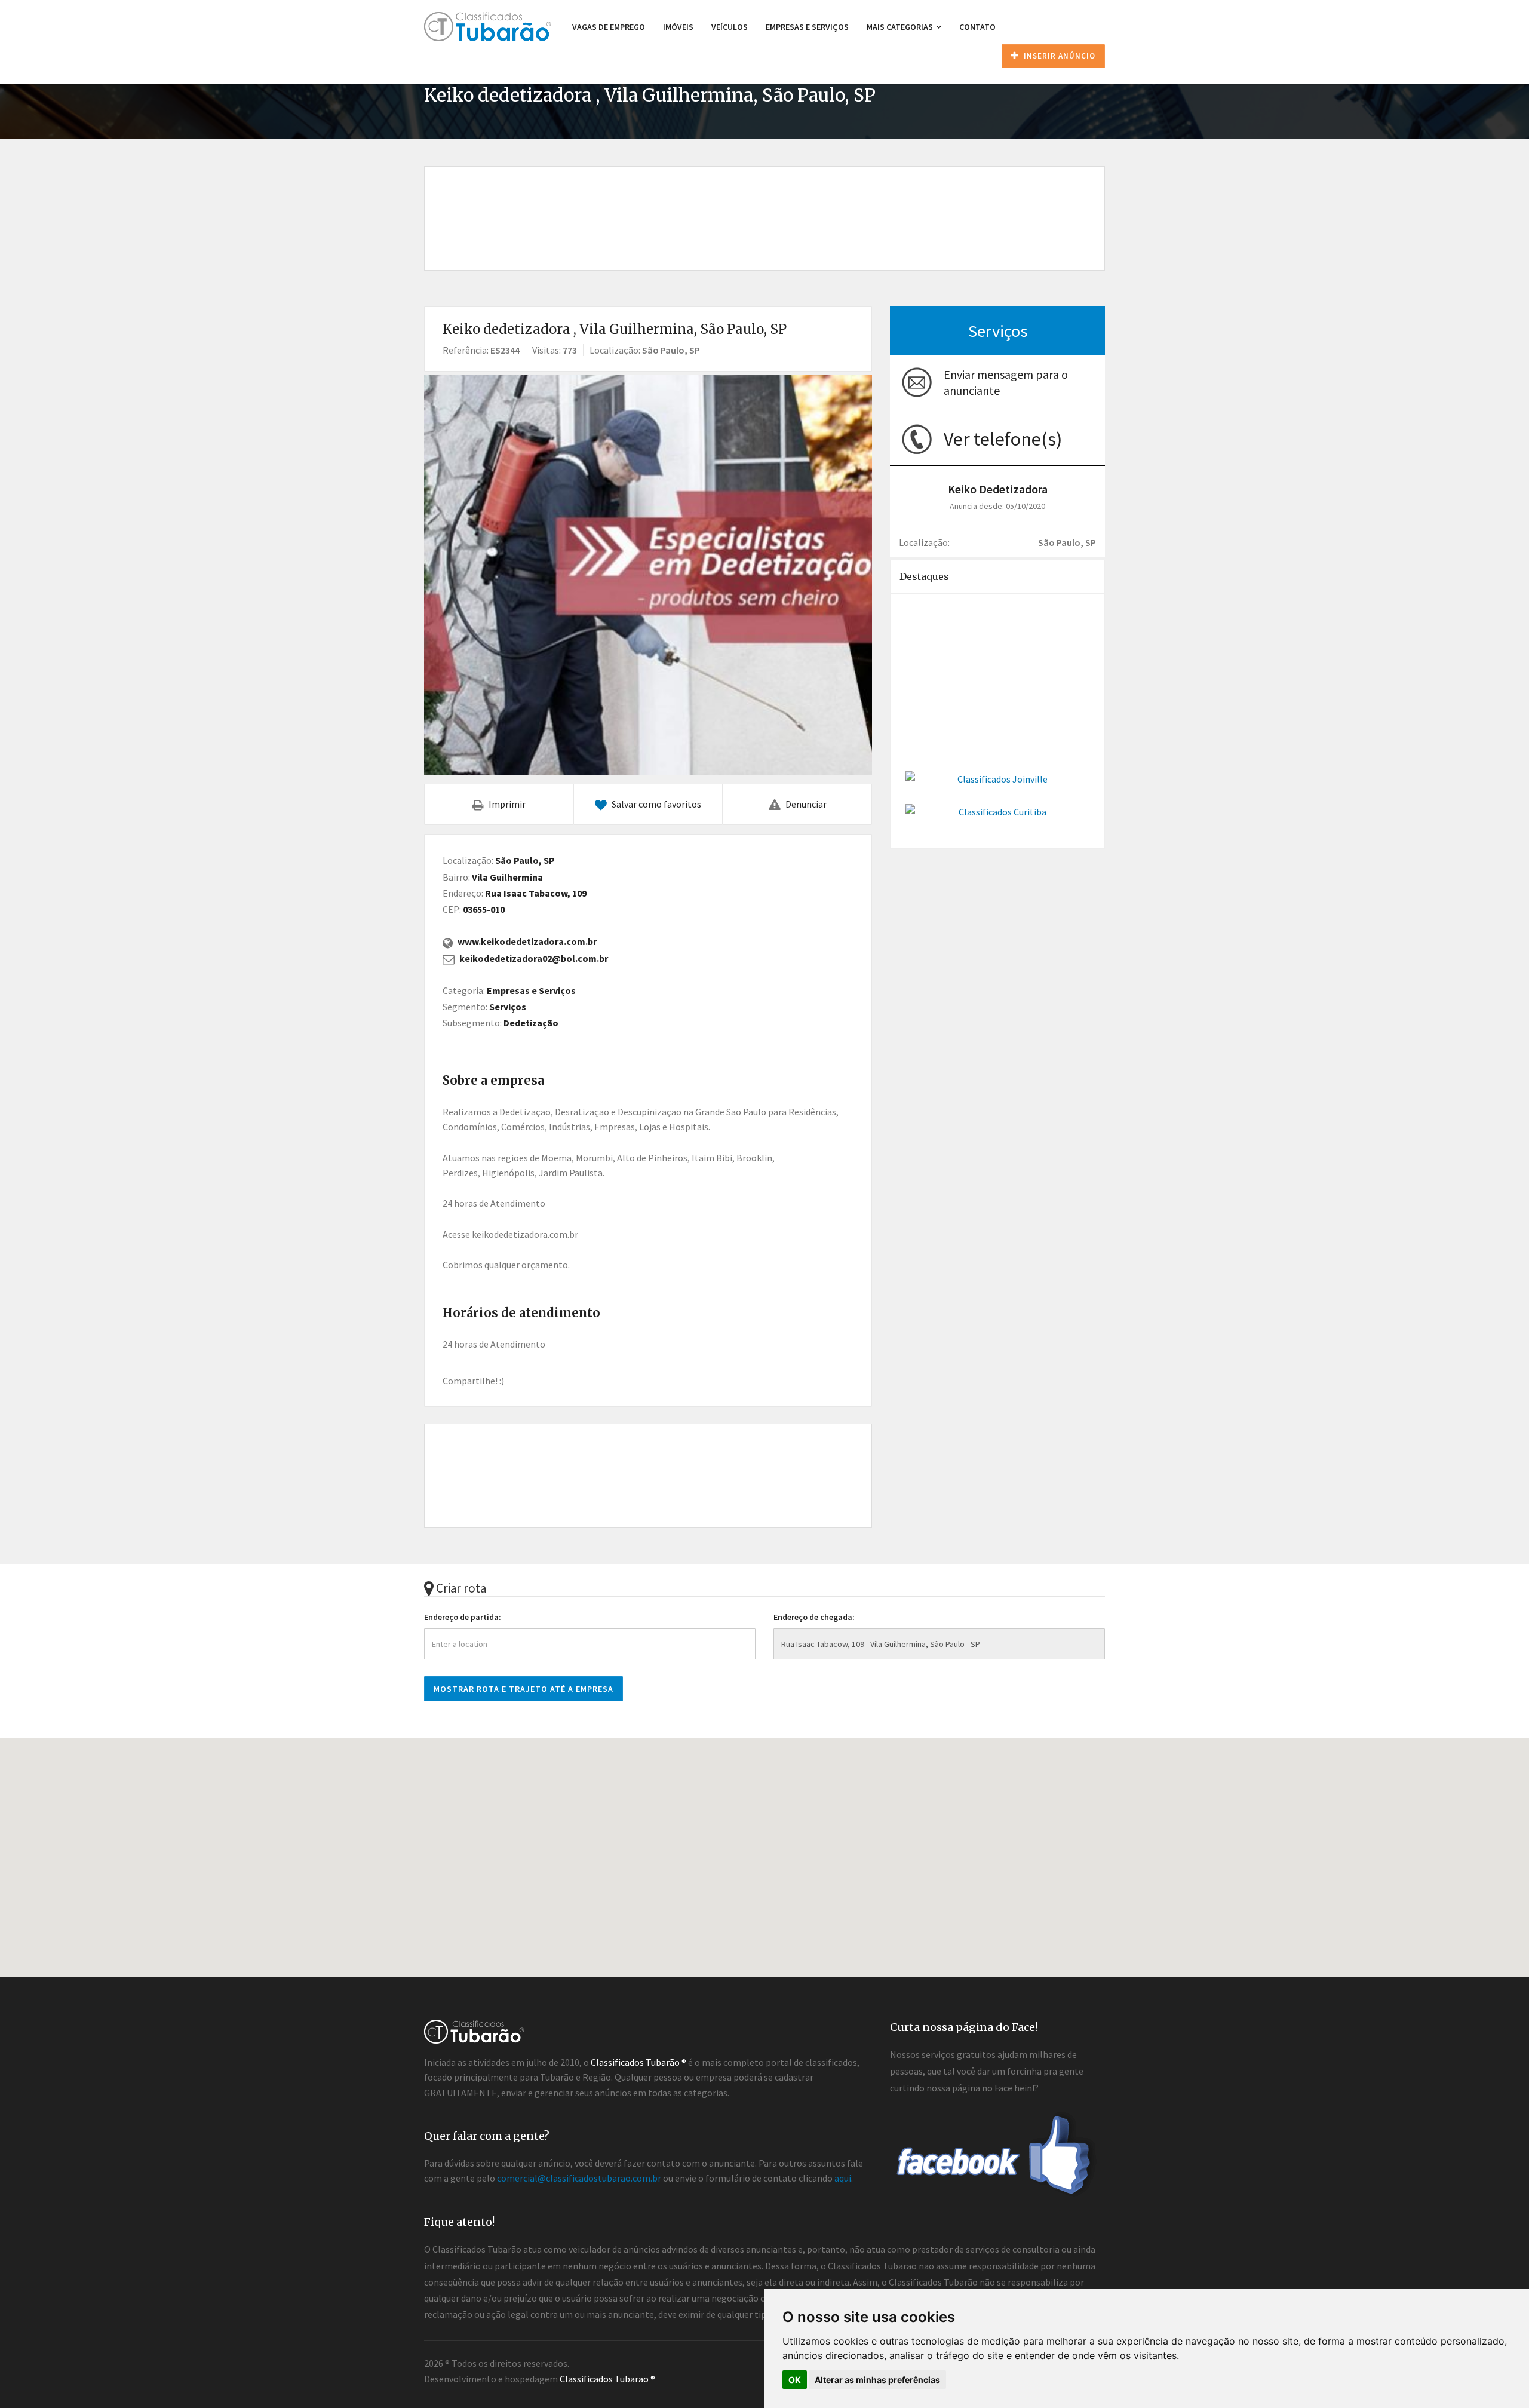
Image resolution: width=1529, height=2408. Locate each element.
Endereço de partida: (463, 1617)
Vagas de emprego (609, 27)
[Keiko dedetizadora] (648, 575)
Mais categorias (901, 27)
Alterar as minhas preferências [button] (877, 2380)
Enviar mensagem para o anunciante (1006, 382)
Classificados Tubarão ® (607, 2379)
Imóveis (678, 27)
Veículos (730, 27)
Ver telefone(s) (1003, 439)
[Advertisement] (764, 205)
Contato (977, 27)
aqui (843, 2178)
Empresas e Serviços (807, 27)
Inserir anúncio (1058, 56)
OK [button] (795, 2380)
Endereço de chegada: (814, 1617)
